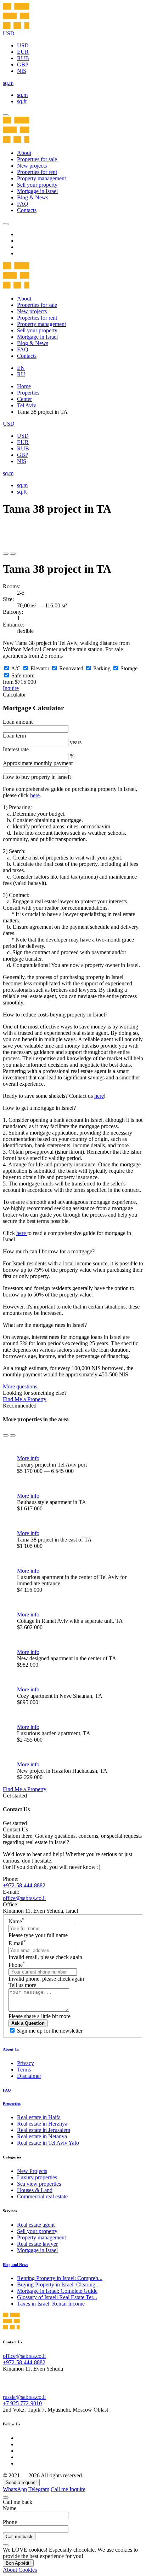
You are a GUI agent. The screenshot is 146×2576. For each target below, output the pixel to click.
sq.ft (22, 101)
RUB (23, 58)
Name (16, 1921)
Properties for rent (37, 172)
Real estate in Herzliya (42, 2124)
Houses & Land (35, 2190)
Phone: (11, 1879)
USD (23, 45)
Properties (28, 393)
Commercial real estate (42, 2196)
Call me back (19, 2537)
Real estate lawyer (37, 2244)
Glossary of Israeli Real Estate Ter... (57, 2297)
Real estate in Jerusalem (44, 2130)
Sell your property (37, 185)
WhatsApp (15, 2489)
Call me (60, 2489)
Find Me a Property (25, 1399)
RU (21, 374)
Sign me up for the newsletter (50, 2031)
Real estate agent (36, 2225)
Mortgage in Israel (37, 191)
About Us (11, 2049)
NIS (22, 71)
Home (24, 386)
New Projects (32, 2171)
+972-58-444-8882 (24, 1885)
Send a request (21, 2482)
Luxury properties (37, 2177)
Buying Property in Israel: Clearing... (58, 2284)
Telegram (39, 2489)
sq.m (22, 95)
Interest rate (16, 749)
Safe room (23, 675)
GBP (23, 65)
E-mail (17, 1943)
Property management (41, 178)
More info (28, 1458)
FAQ (23, 204)
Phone (17, 1965)
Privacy (26, 2063)
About (24, 153)
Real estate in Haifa (39, 2117)
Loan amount (18, 722)
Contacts (27, 210)
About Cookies (20, 2570)
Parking (102, 668)
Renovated (71, 668)
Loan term (14, 736)
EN (21, 368)
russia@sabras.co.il (24, 2397)
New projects (32, 166)
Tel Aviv (27, 405)
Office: (11, 1904)
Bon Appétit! (18, 2563)
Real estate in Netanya (42, 2136)
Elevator (40, 668)
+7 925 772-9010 (22, 2403)
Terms (24, 2070)
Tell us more (22, 1985)
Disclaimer (29, 2076)
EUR (23, 52)
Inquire (11, 688)
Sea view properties (39, 2184)
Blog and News (15, 2265)
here (35, 795)
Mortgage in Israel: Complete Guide (57, 2291)
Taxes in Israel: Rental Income (51, 2304)
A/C (16, 668)
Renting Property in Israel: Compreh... (60, 2278)
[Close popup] (6, 2498)
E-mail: (11, 1892)
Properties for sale (37, 159)
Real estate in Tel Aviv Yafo (48, 2143)
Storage (129, 668)
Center (24, 399)
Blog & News (33, 197)
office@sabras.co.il (24, 1898)
